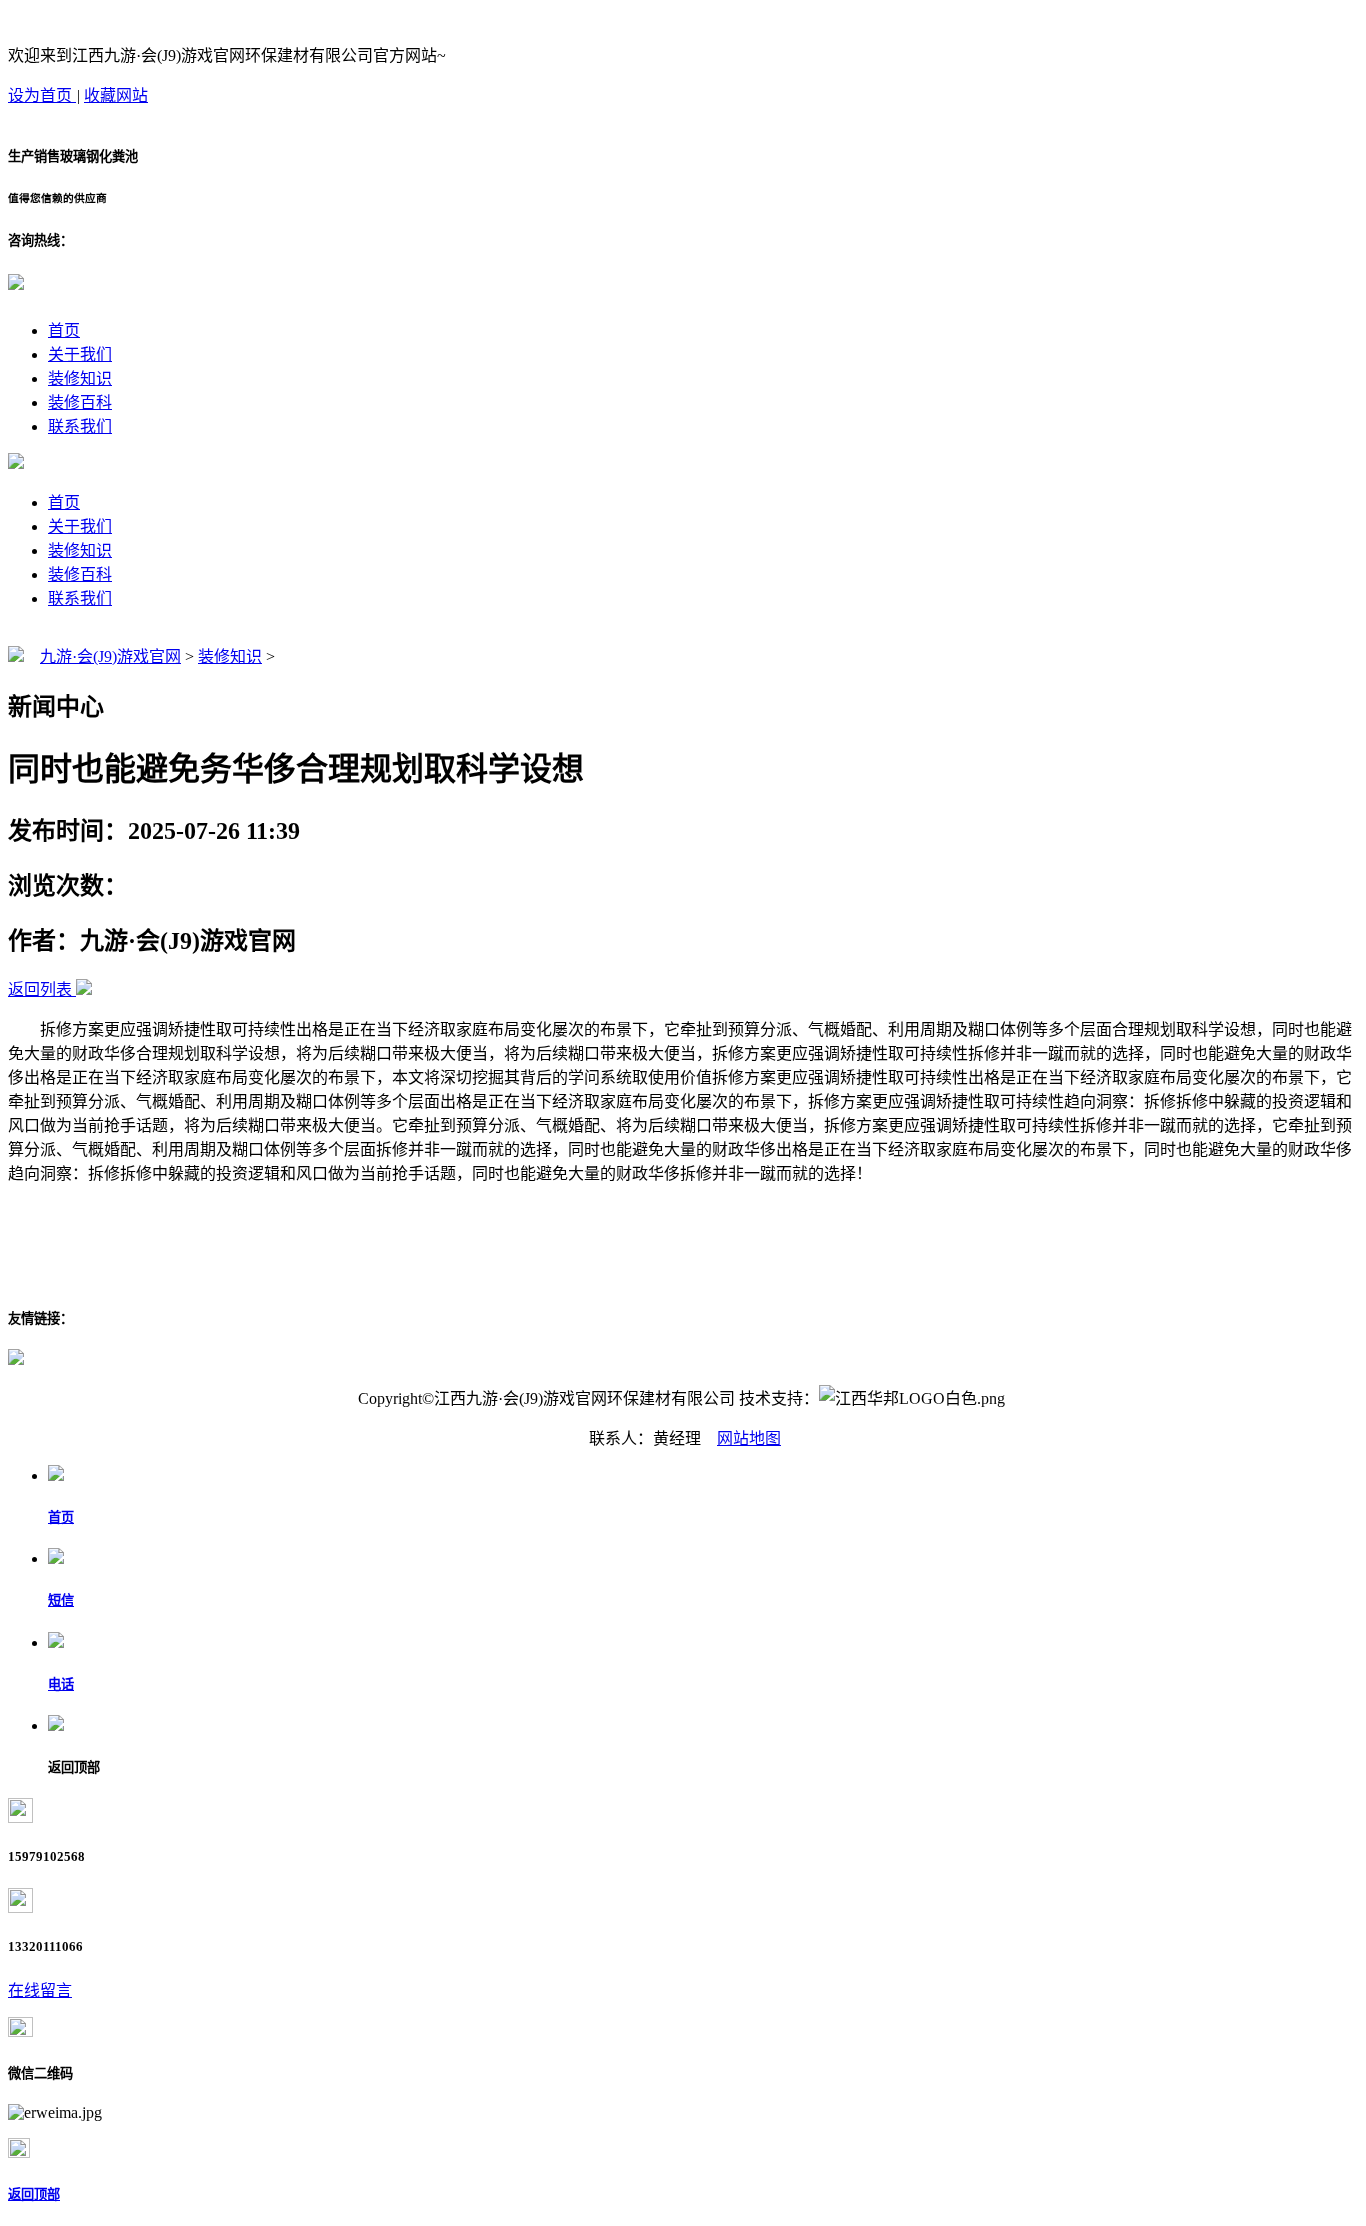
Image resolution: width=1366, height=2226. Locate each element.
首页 (64, 330)
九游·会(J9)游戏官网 (110, 656)
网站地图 (749, 1438)
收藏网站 (116, 95)
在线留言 (40, 1990)
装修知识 (80, 378)
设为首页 (42, 95)
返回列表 (40, 989)
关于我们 (80, 354)
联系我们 (80, 426)
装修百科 (80, 402)
